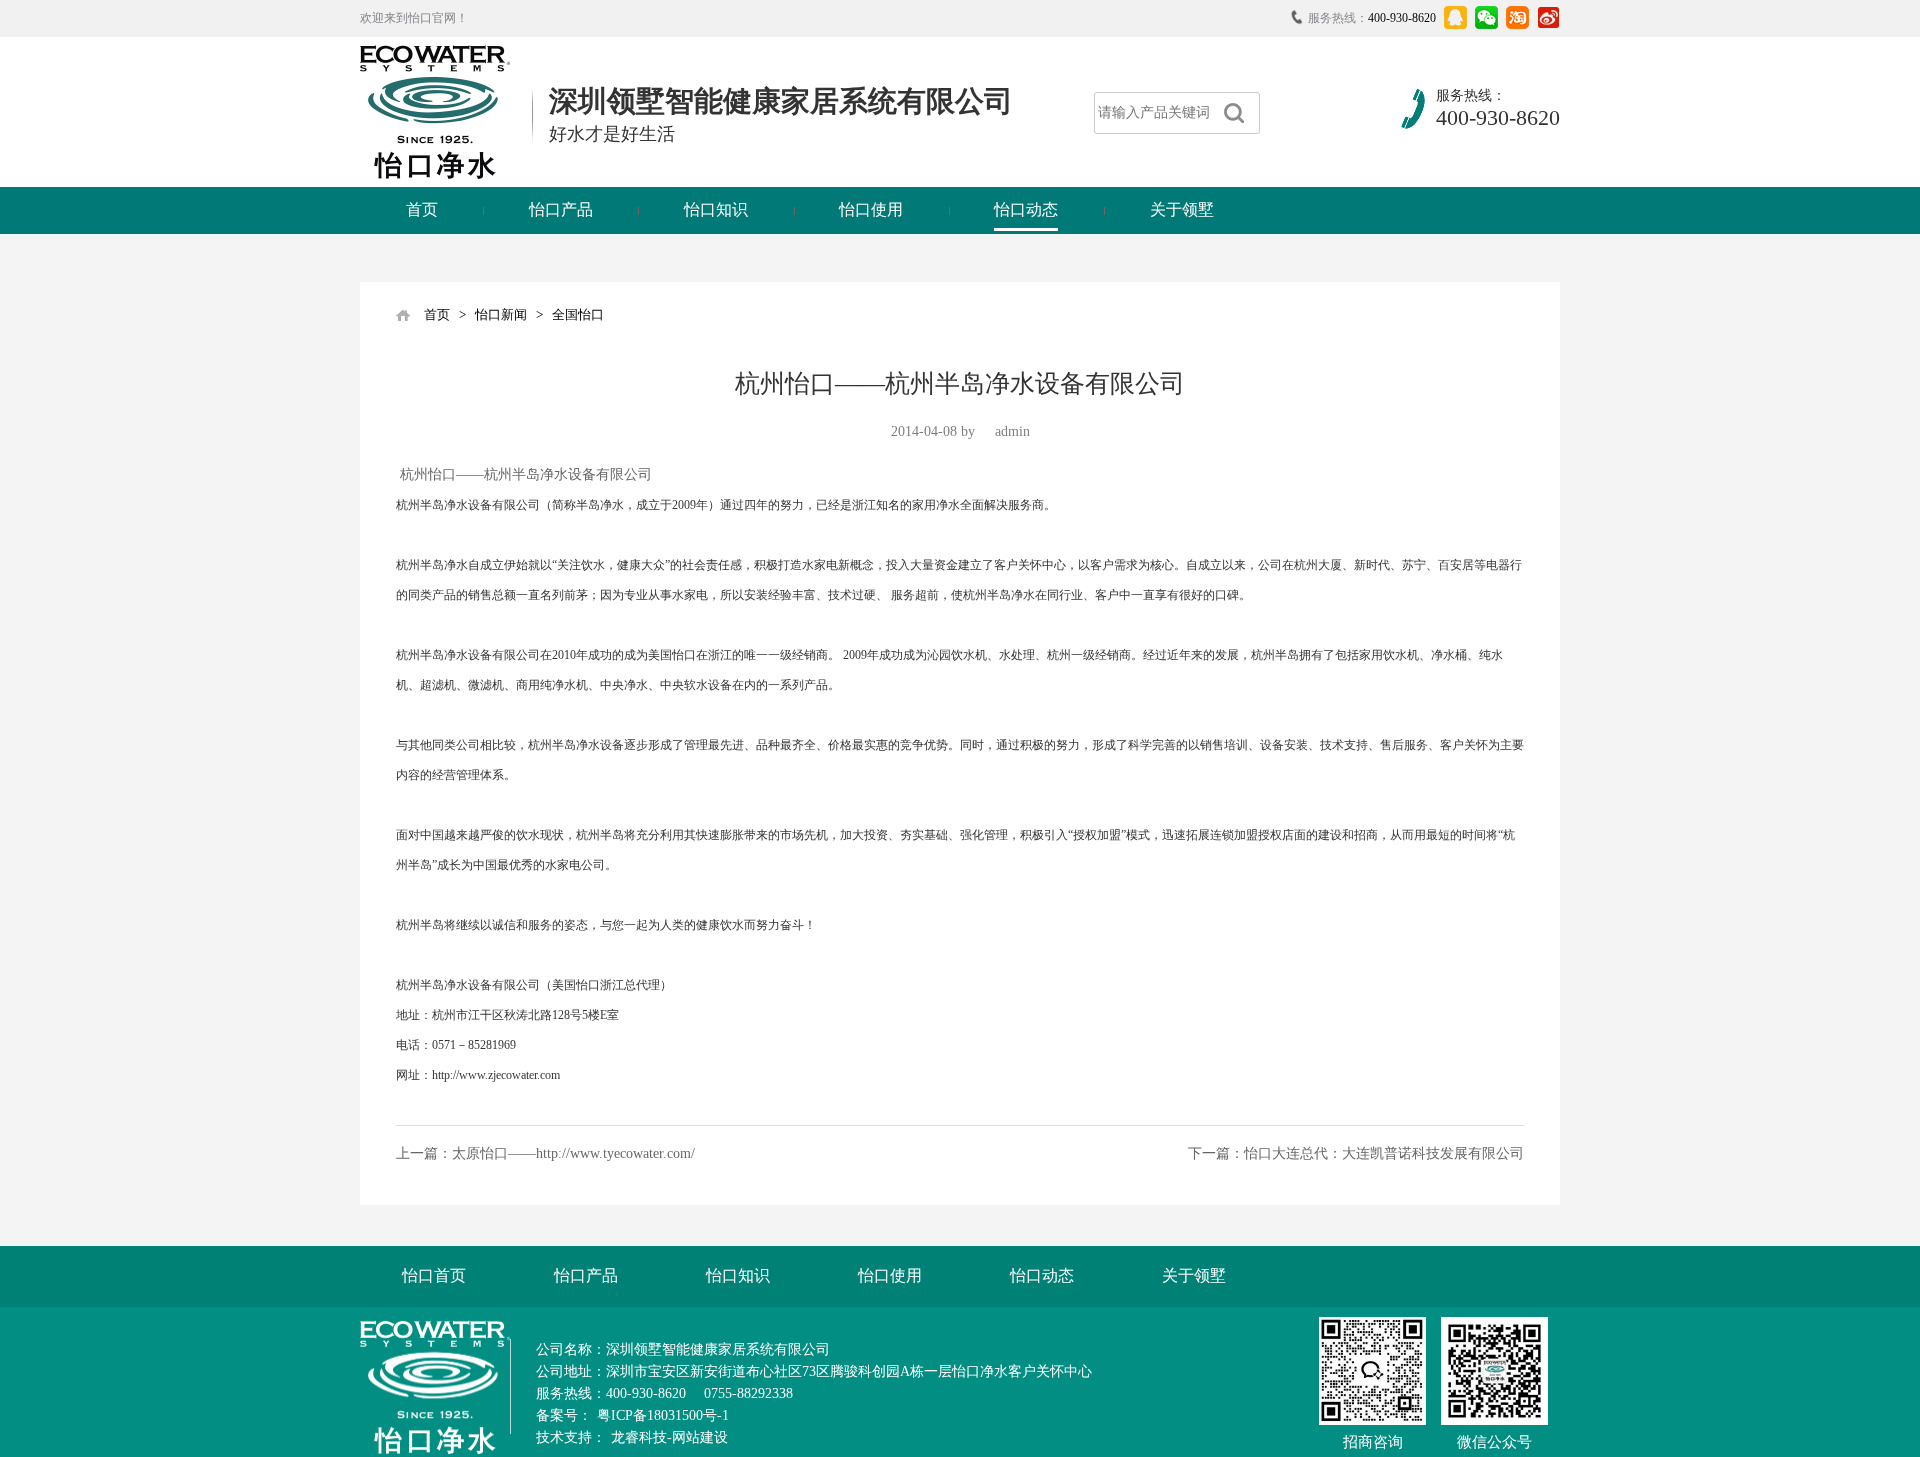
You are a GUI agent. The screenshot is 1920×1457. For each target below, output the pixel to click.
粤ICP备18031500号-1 (663, 1415)
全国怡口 (578, 314)
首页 (422, 209)
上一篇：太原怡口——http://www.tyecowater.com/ (545, 1153)
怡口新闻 (501, 314)
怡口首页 (434, 1275)
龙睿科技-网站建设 (669, 1437)
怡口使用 (871, 209)
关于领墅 (1182, 209)
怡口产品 (561, 209)
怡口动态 (1026, 209)
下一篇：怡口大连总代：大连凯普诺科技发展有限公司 (1356, 1153)
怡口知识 (716, 209)
